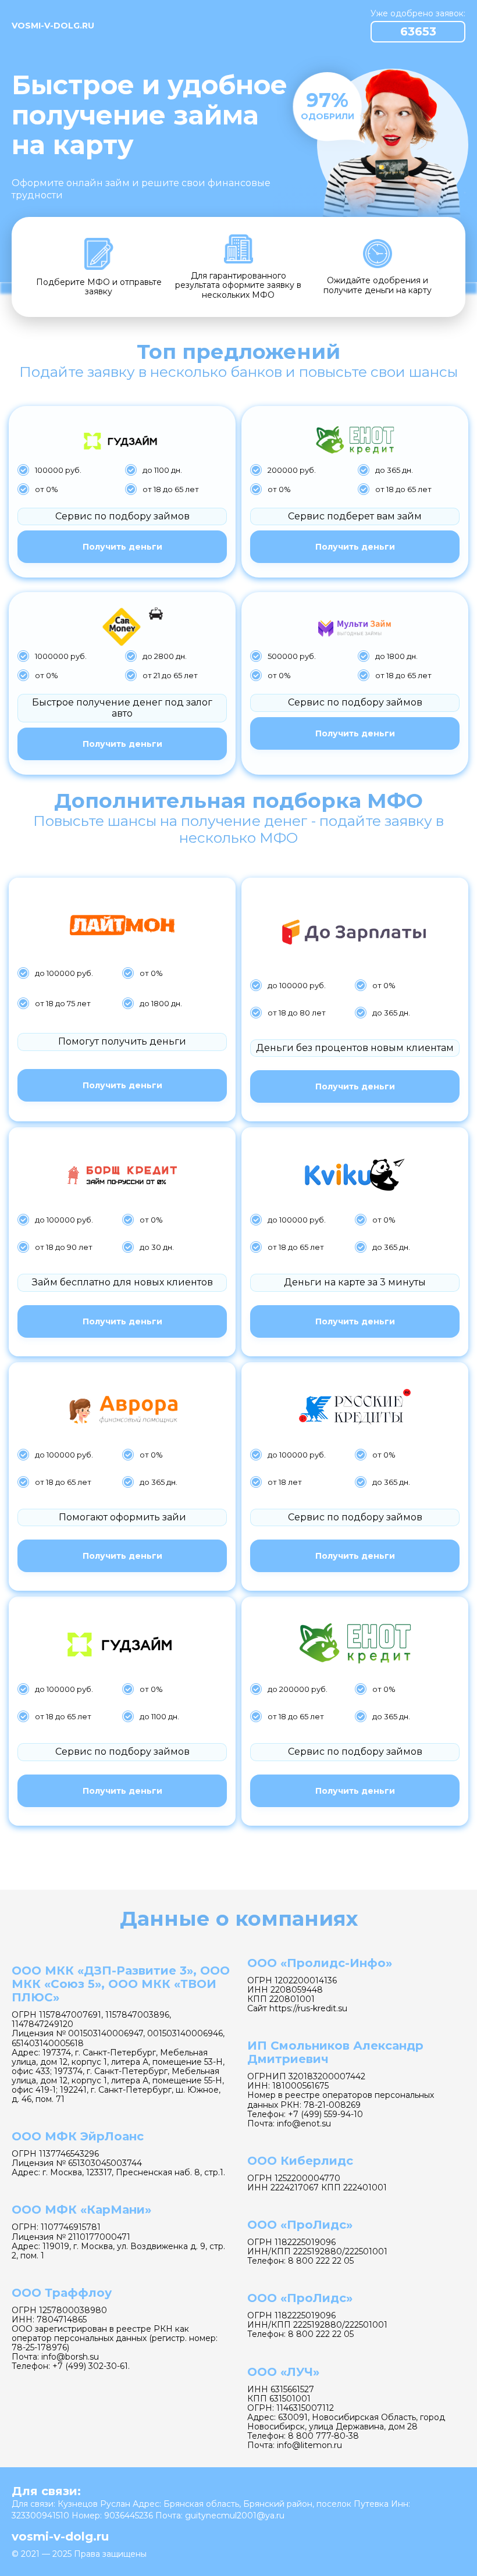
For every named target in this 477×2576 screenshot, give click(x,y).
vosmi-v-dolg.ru (53, 26)
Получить (122, 547)
